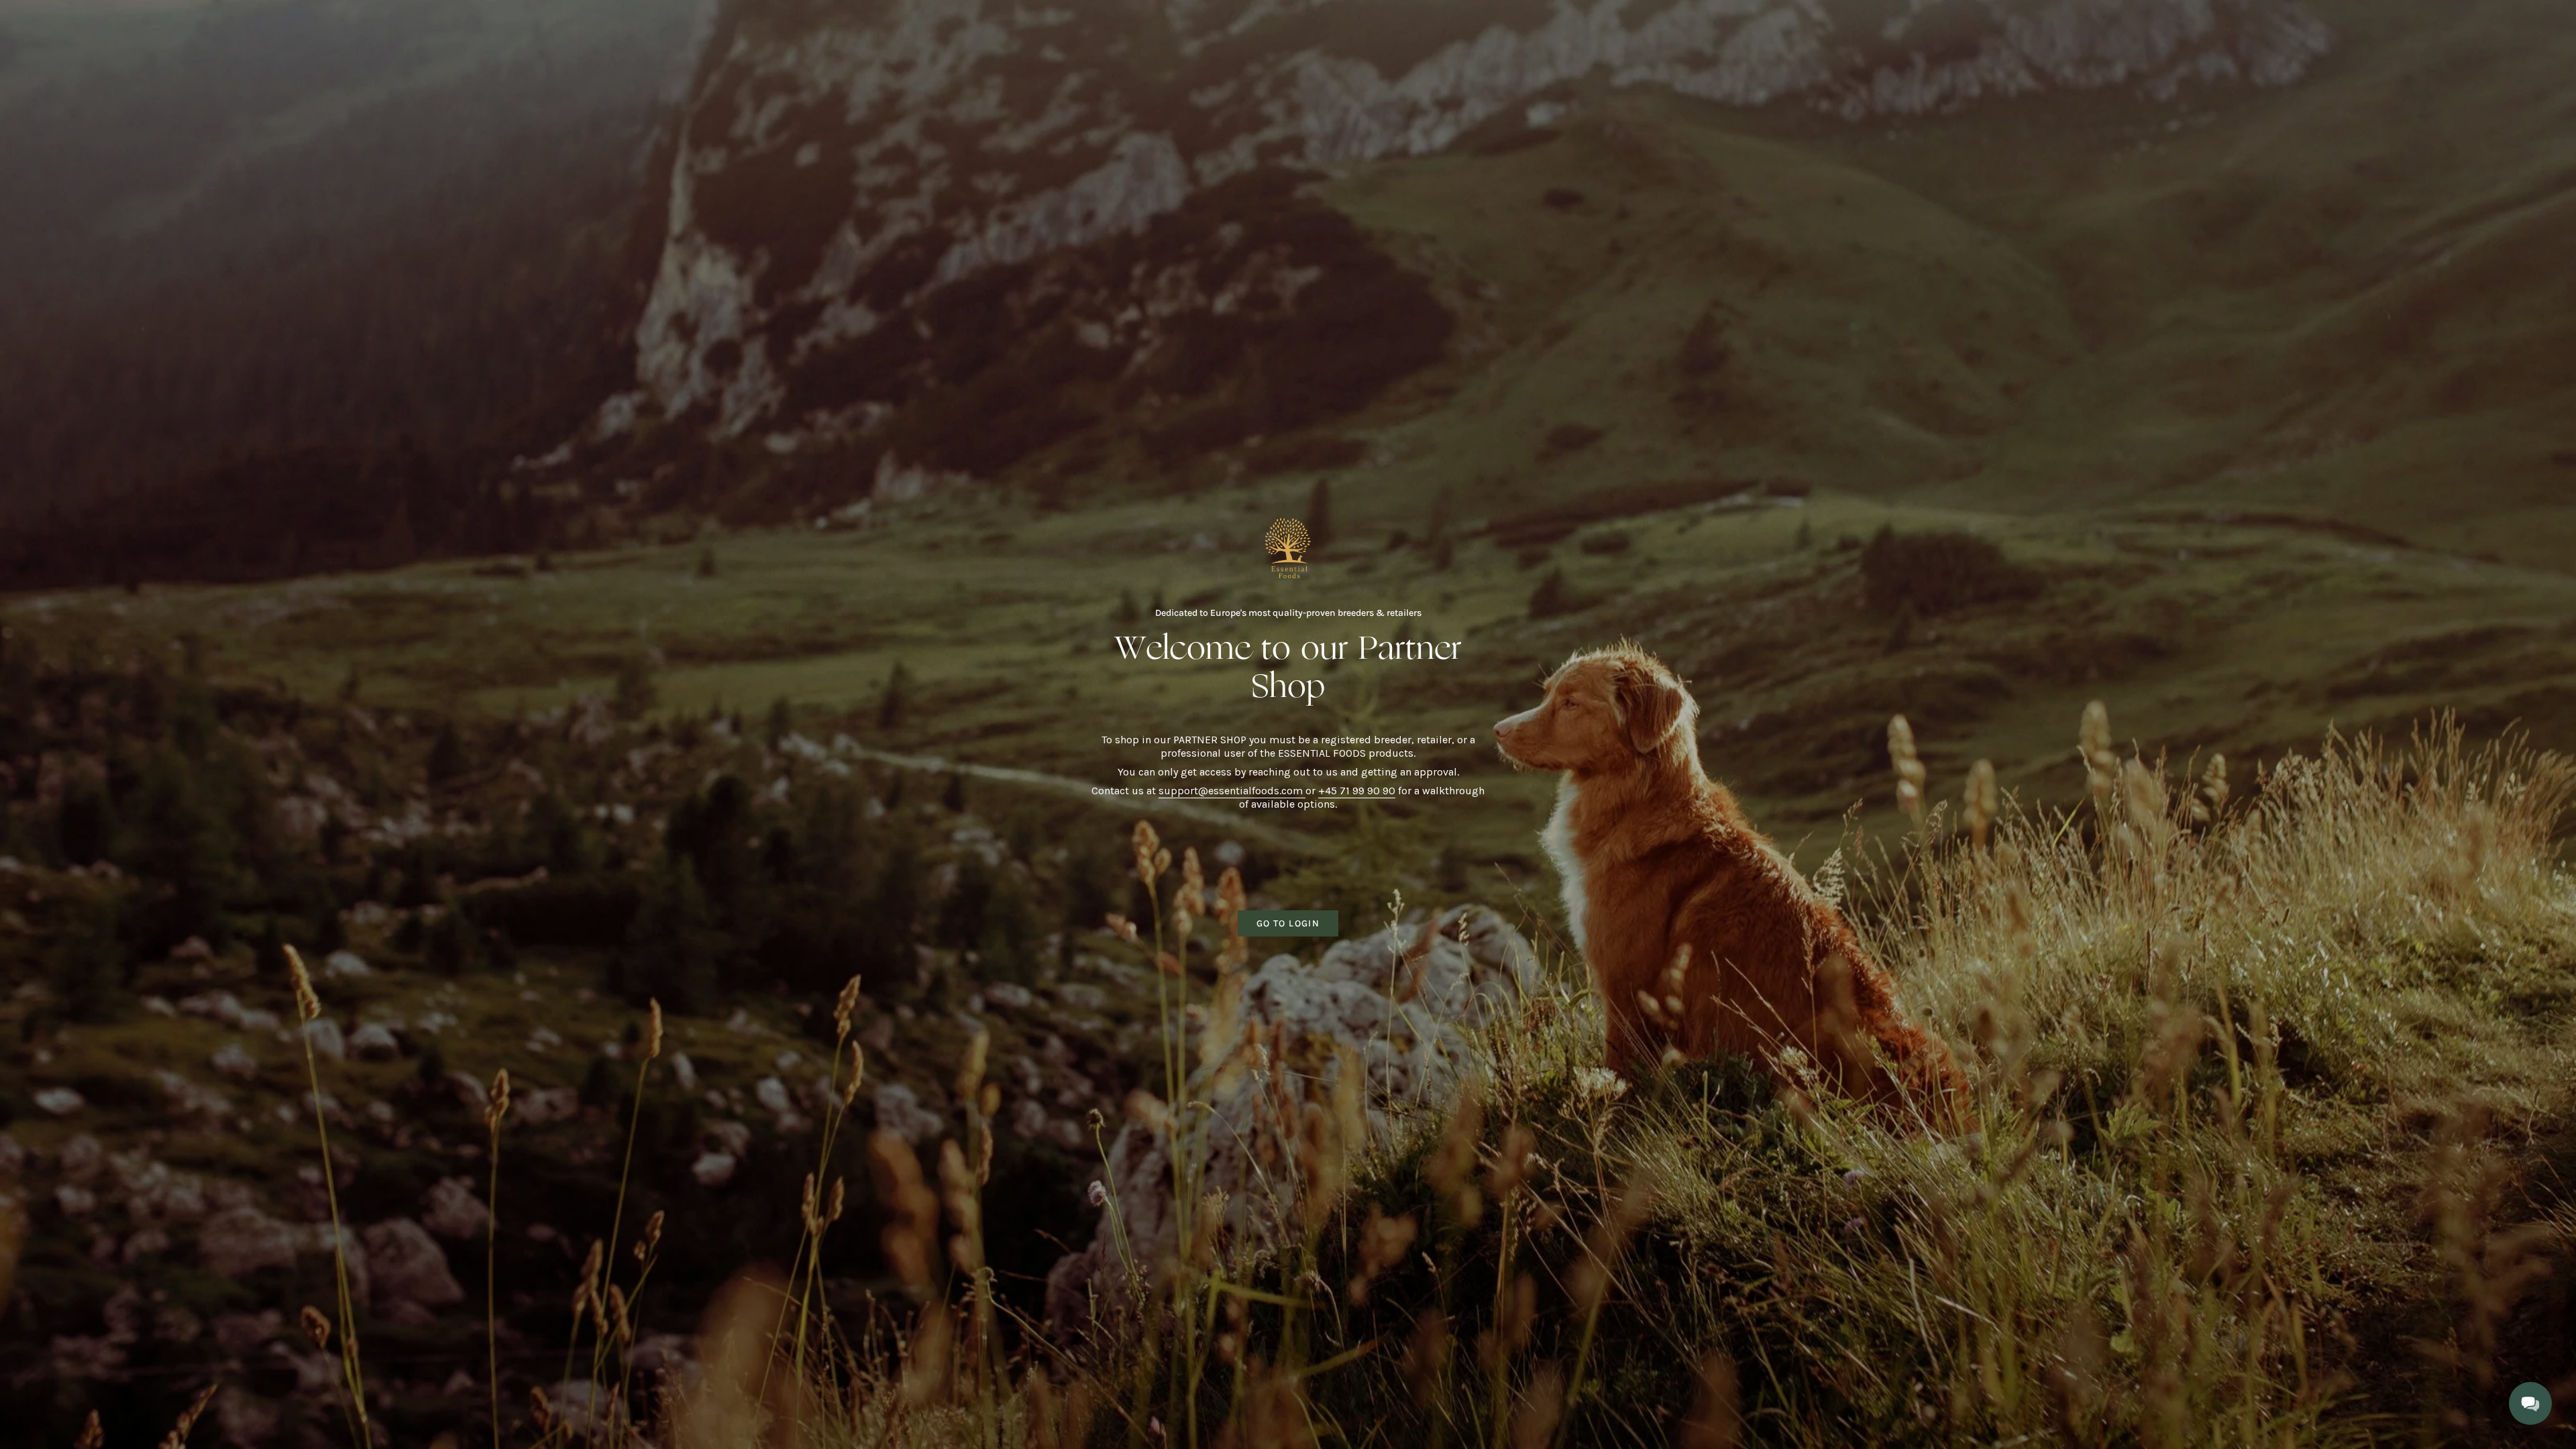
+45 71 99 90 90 (1357, 791)
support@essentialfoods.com (1232, 791)
